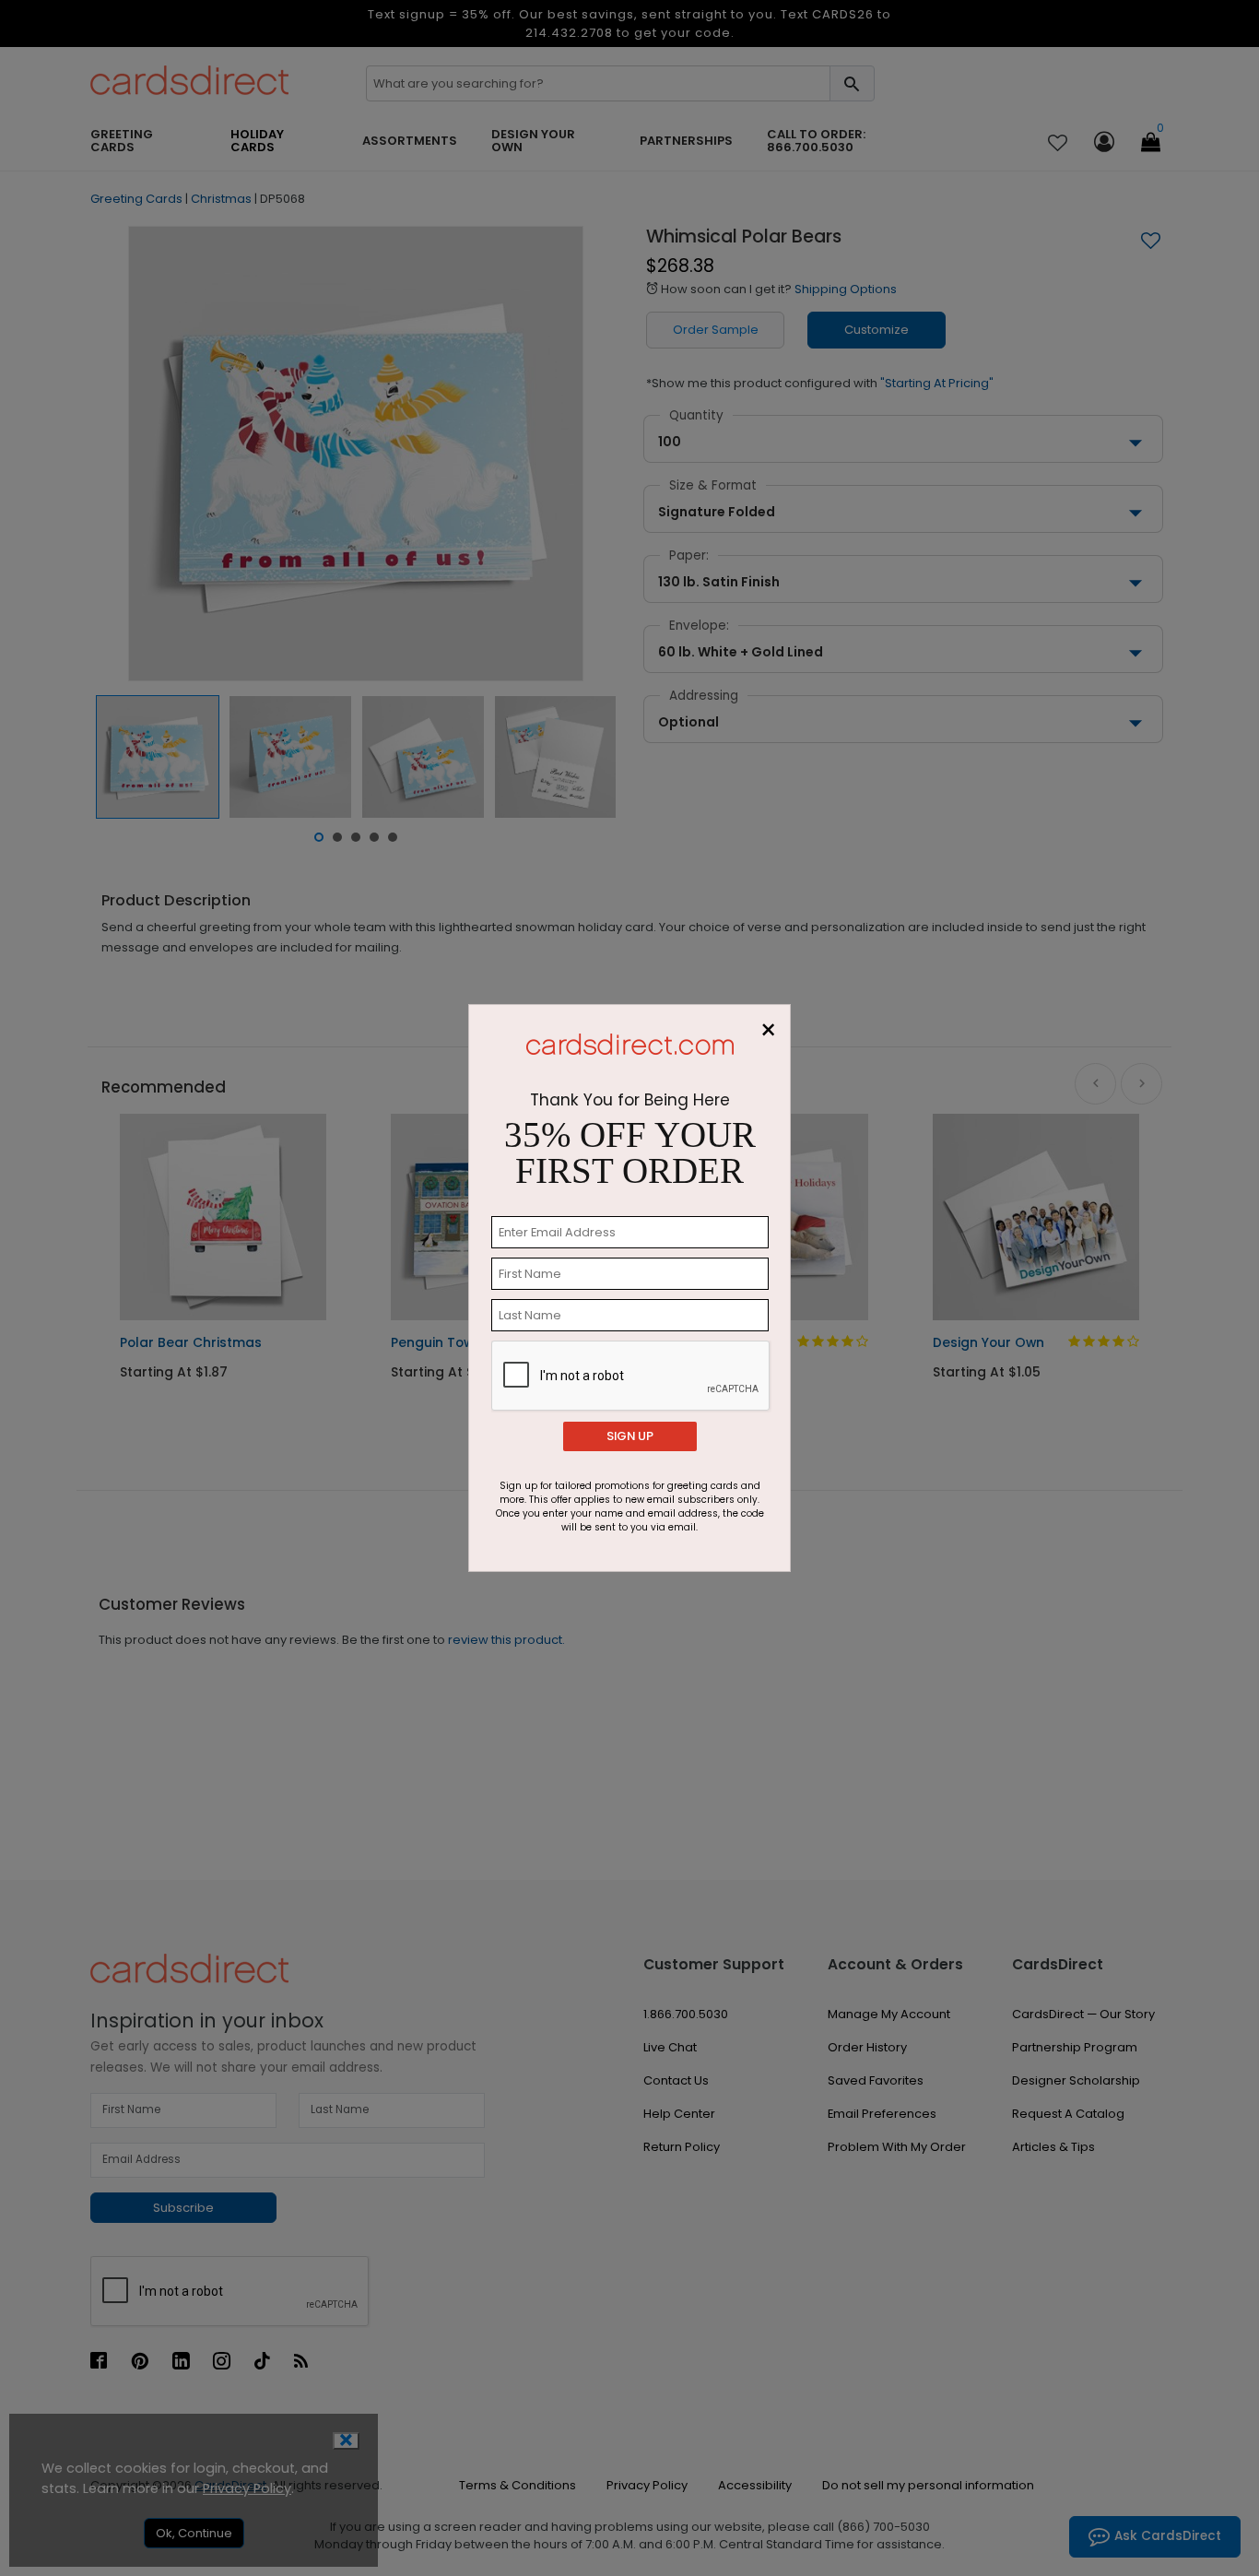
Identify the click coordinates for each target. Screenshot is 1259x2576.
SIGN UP (630, 1436)
